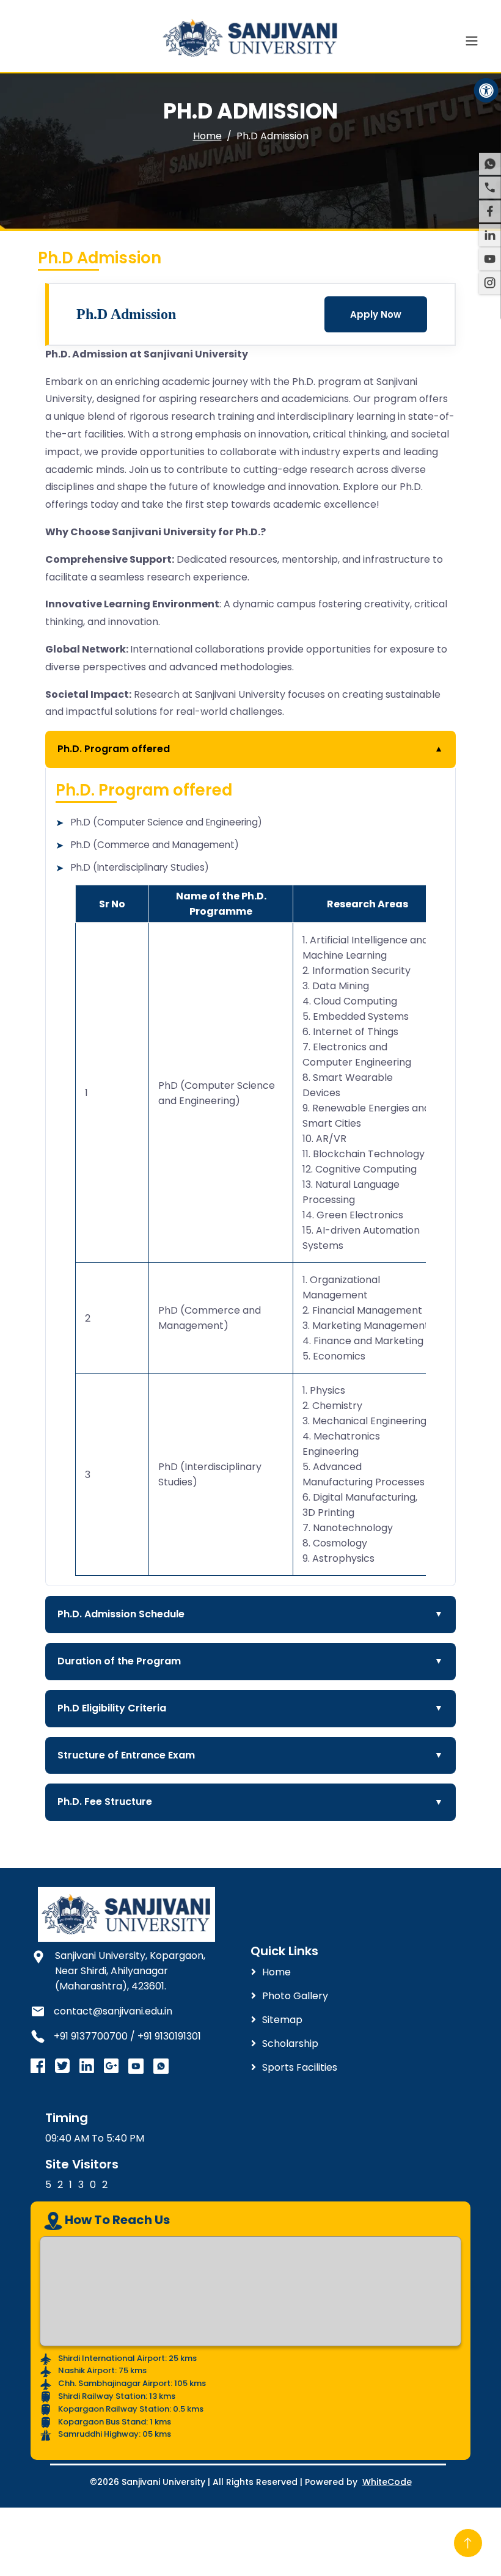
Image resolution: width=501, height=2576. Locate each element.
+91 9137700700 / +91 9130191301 (127, 2036)
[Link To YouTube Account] (136, 2066)
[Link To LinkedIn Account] (87, 2066)
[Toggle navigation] (472, 41)
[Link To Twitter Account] (38, 2066)
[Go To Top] (468, 2543)
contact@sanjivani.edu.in (113, 2011)
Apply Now (376, 314)
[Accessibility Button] (486, 90)
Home (207, 136)
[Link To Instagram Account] (62, 2066)
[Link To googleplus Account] (111, 2066)
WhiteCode (387, 2482)
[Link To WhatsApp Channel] (161, 2066)
